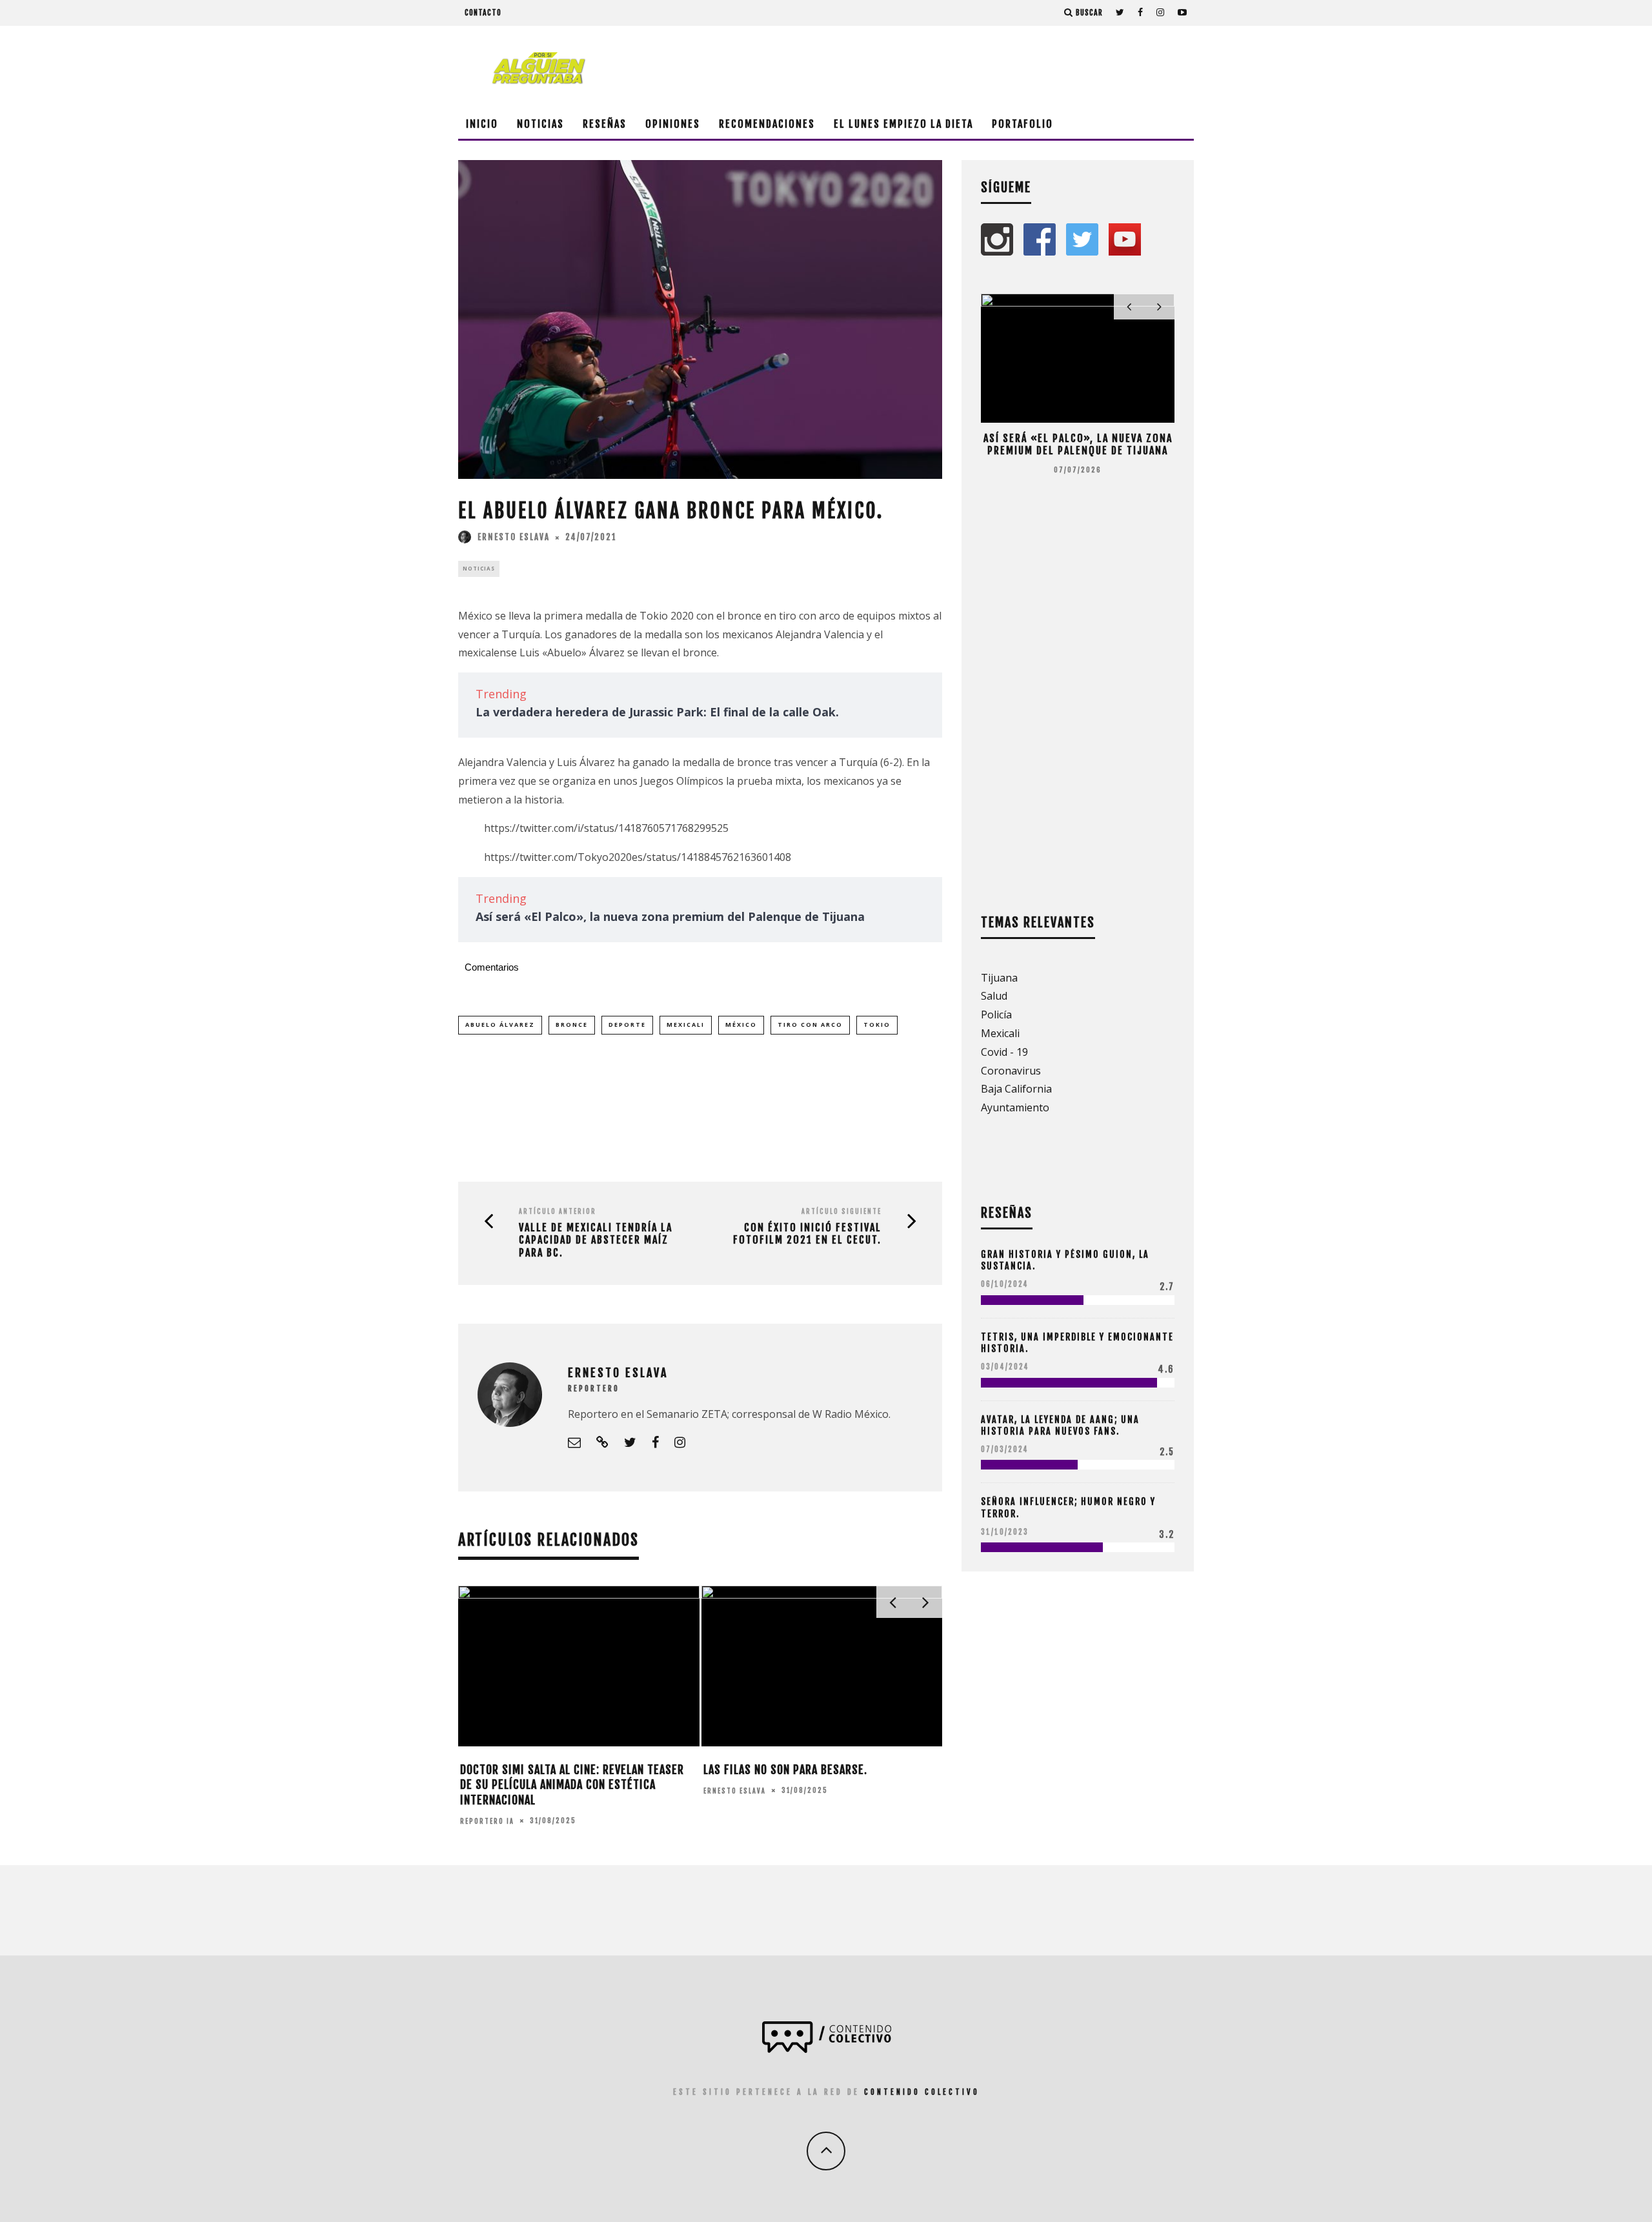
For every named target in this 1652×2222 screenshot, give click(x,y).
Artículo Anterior (558, 1211)
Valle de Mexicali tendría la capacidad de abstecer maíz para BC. (596, 1240)
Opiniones (673, 124)
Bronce (572, 1025)
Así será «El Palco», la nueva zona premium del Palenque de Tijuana (670, 916)
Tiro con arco (810, 1025)
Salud (994, 996)
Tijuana (999, 978)
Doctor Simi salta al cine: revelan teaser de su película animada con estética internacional (572, 1785)
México (741, 1025)
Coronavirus (1011, 1071)
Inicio (482, 124)
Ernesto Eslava (514, 537)
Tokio (877, 1025)
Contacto (483, 13)
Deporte (627, 1025)
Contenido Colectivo (922, 2092)
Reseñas (605, 124)
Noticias (540, 124)
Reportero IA (487, 1821)
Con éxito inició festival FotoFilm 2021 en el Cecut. (807, 1234)
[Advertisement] (959, 68)
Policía (996, 1015)
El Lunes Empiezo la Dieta (903, 124)
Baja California (1016, 1089)
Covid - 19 (1004, 1052)
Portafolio (1022, 124)
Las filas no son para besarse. (785, 1770)
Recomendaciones (767, 124)
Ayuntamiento (1015, 1107)
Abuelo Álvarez (500, 1025)
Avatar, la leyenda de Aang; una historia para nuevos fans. (1060, 1425)
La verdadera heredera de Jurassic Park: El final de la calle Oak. (657, 712)
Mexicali (686, 1025)
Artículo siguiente (841, 1211)
